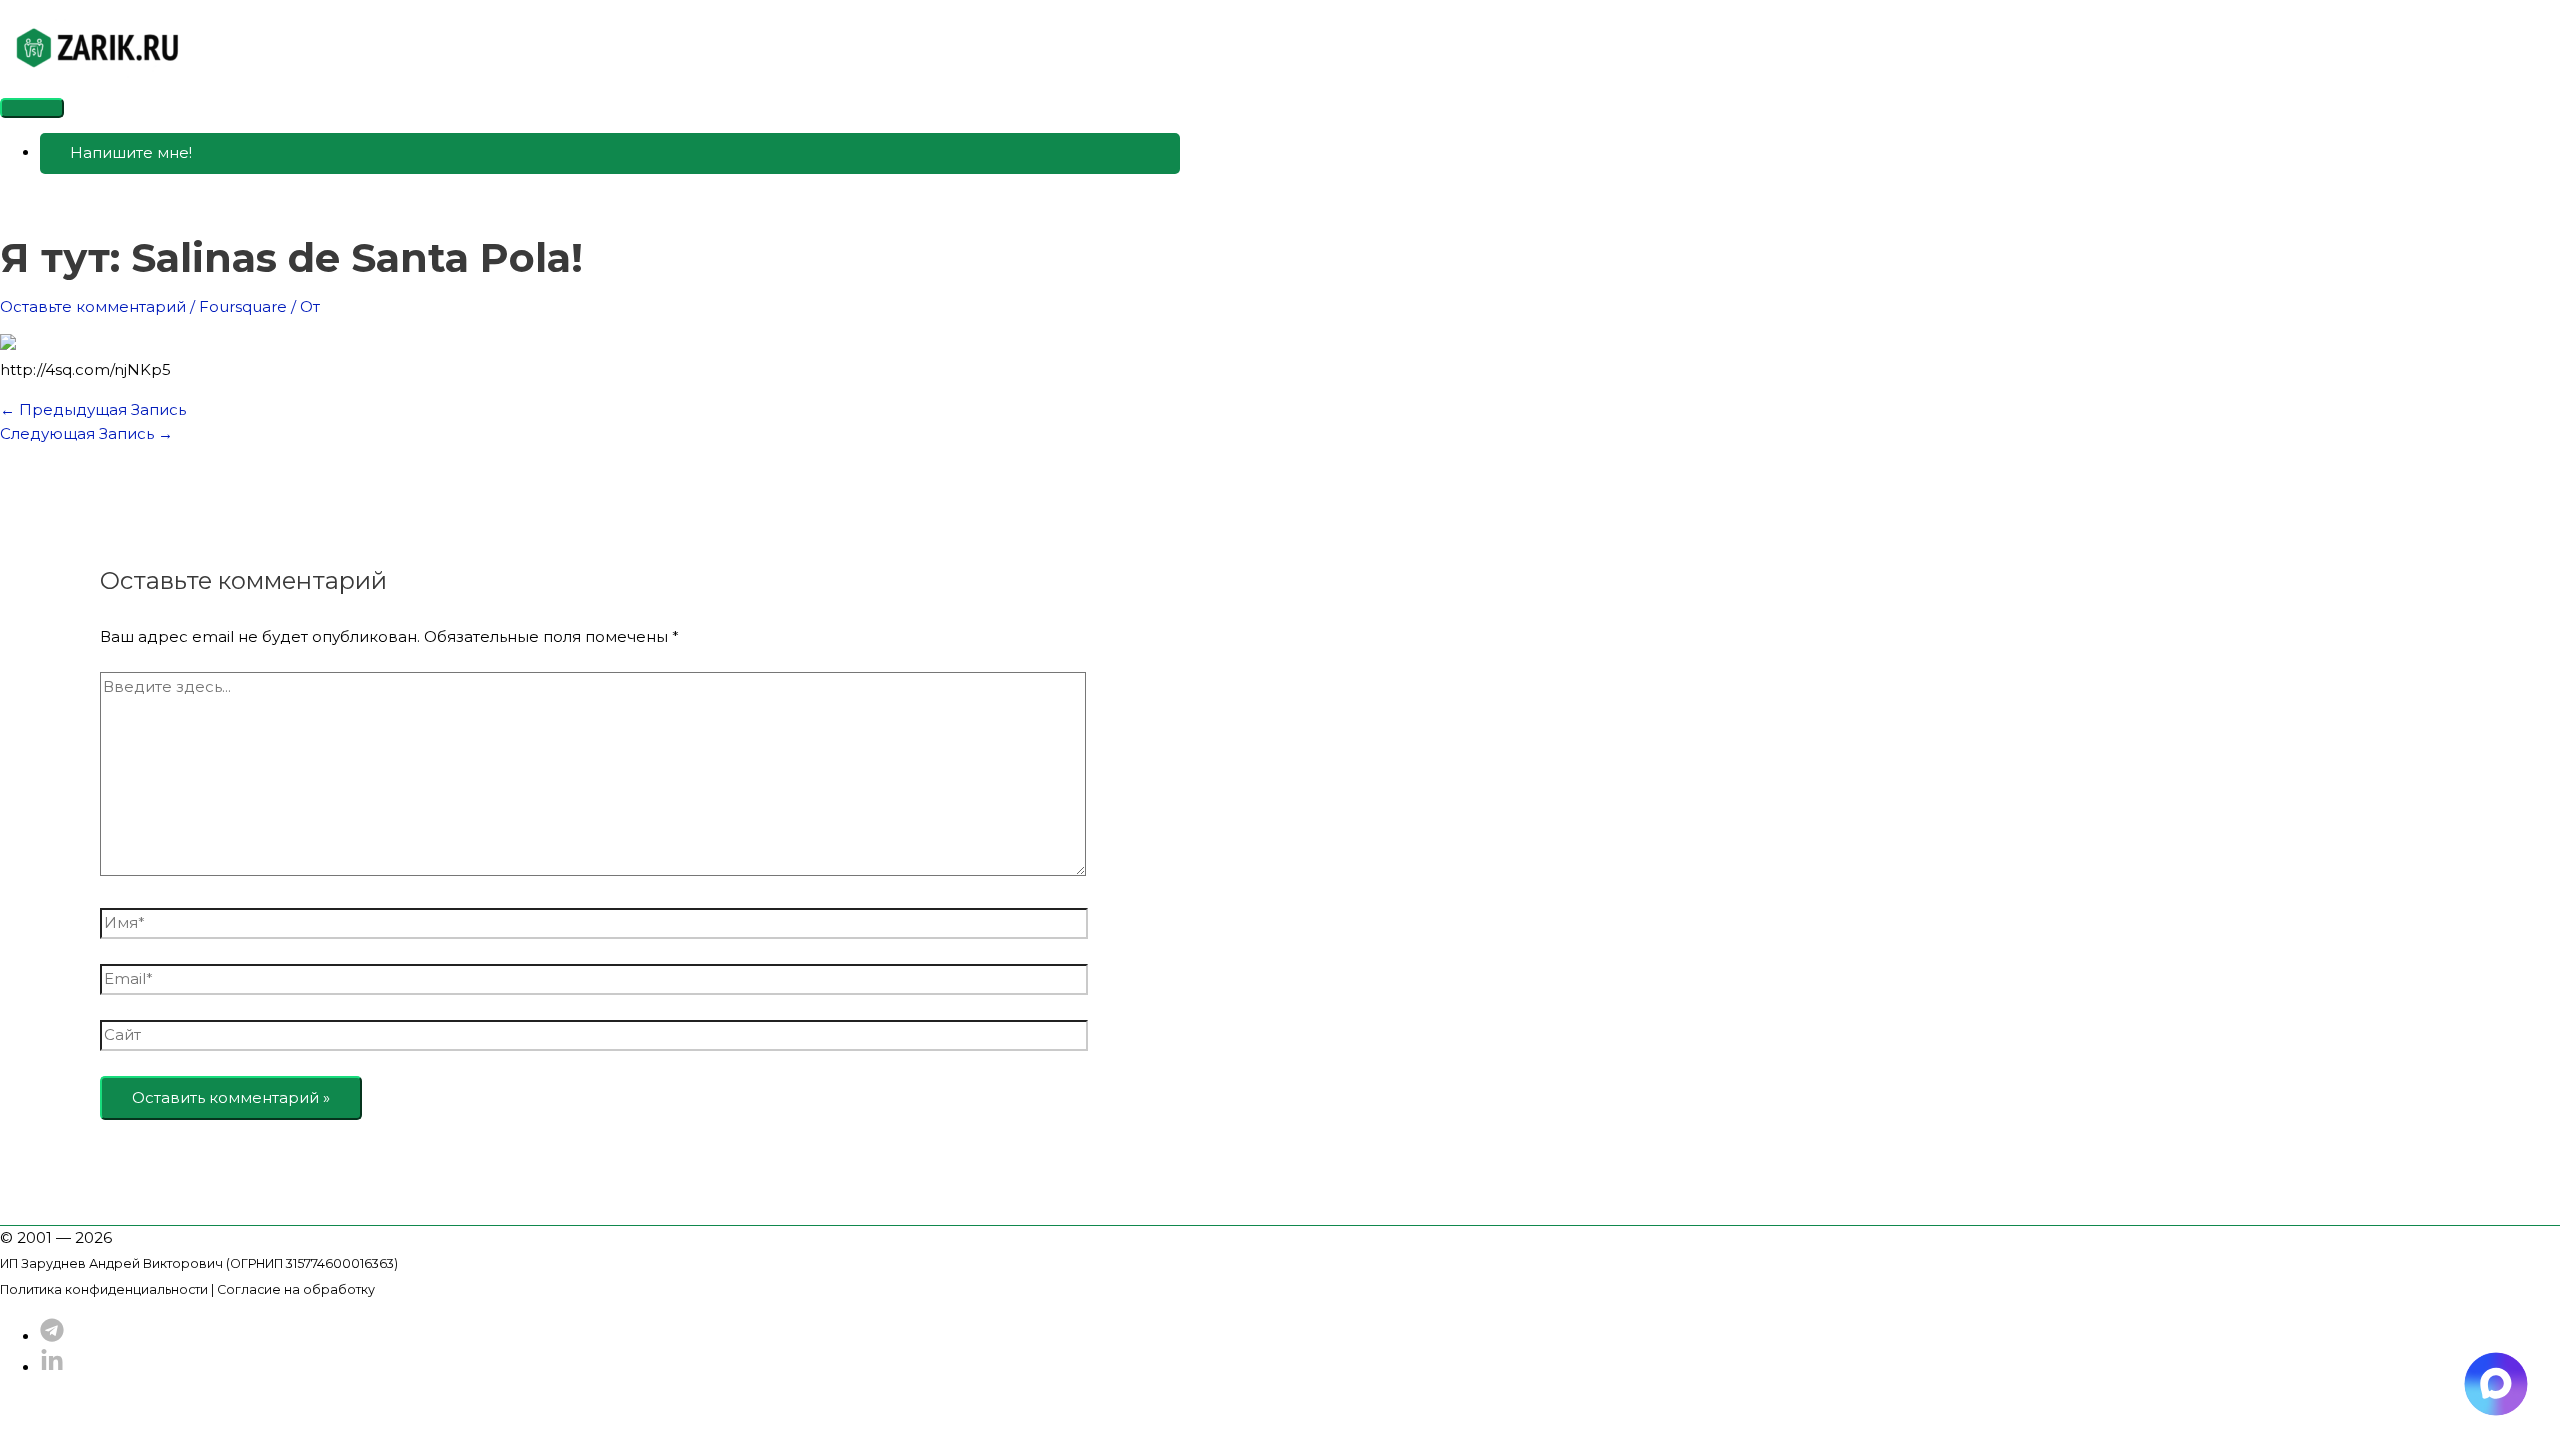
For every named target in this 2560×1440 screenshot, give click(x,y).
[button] (610, 153)
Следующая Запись (86, 433)
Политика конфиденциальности (104, 1289)
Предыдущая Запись (93, 409)
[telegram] (52, 1336)
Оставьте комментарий (93, 306)
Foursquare (243, 306)
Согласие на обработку (296, 1289)
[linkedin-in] (52, 1367)
